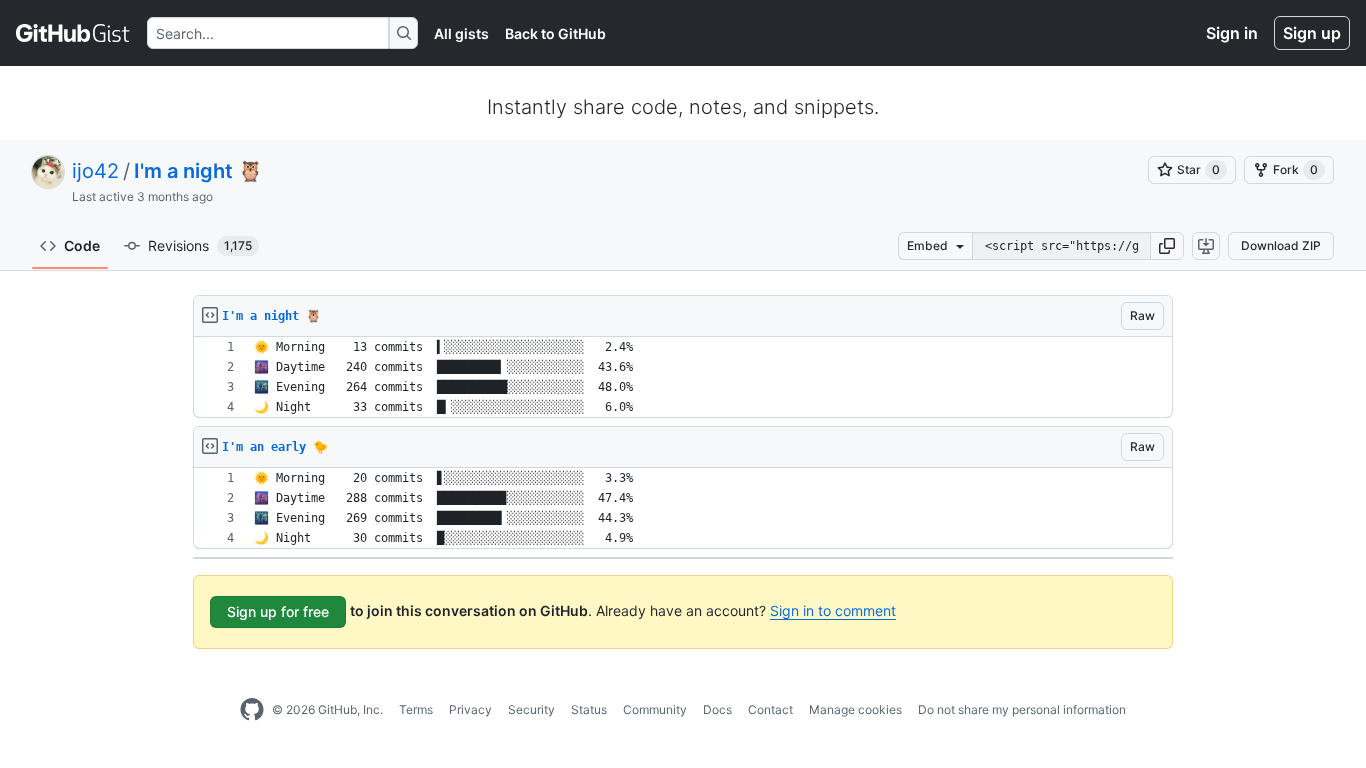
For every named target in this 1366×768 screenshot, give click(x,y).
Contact (770, 709)
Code (82, 245)
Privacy (470, 709)
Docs (717, 709)
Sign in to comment (833, 610)
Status (589, 709)
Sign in (1232, 33)
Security (531, 709)
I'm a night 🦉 (198, 171)
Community (655, 709)
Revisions (200, 245)
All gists (461, 33)
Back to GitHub (555, 33)
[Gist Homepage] (73, 33)
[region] (683, 377)
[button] (1167, 246)
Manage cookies (855, 709)
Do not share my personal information (1022, 709)
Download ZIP (1281, 245)
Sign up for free (278, 611)
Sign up (1312, 33)
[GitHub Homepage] (252, 710)
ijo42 (95, 171)
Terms (416, 709)
